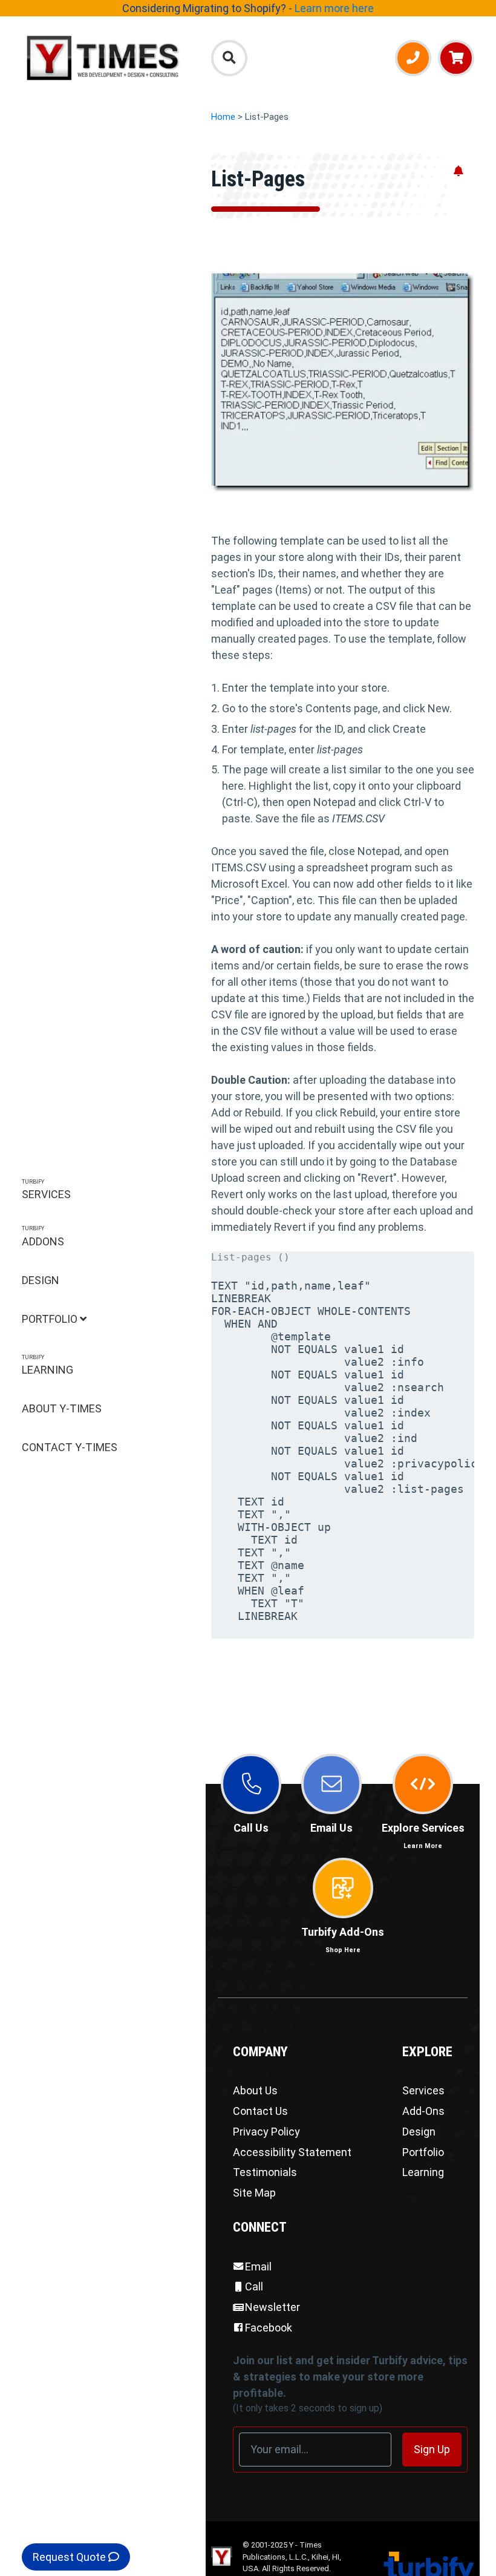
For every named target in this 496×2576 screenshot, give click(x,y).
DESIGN (41, 1280)
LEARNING (47, 1365)
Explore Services (423, 1836)
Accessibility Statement (292, 2152)
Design (419, 2132)
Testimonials (265, 2172)
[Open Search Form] (229, 58)
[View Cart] (456, 58)
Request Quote (70, 2557)
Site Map (254, 2193)
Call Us (251, 1828)
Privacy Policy (266, 2132)
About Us (255, 2090)
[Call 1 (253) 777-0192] (413, 58)
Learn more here (334, 8)
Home (223, 117)
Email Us (331, 1828)
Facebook (269, 2328)
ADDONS (43, 1237)
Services (423, 2090)
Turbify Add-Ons (343, 1940)
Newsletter (272, 2307)
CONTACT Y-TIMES (70, 1447)
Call (254, 2286)
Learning (423, 2172)
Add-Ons (423, 2111)
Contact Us (260, 2111)
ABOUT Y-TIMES (62, 1408)
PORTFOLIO (51, 1319)
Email (258, 2266)
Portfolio (423, 2152)
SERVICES (46, 1190)
